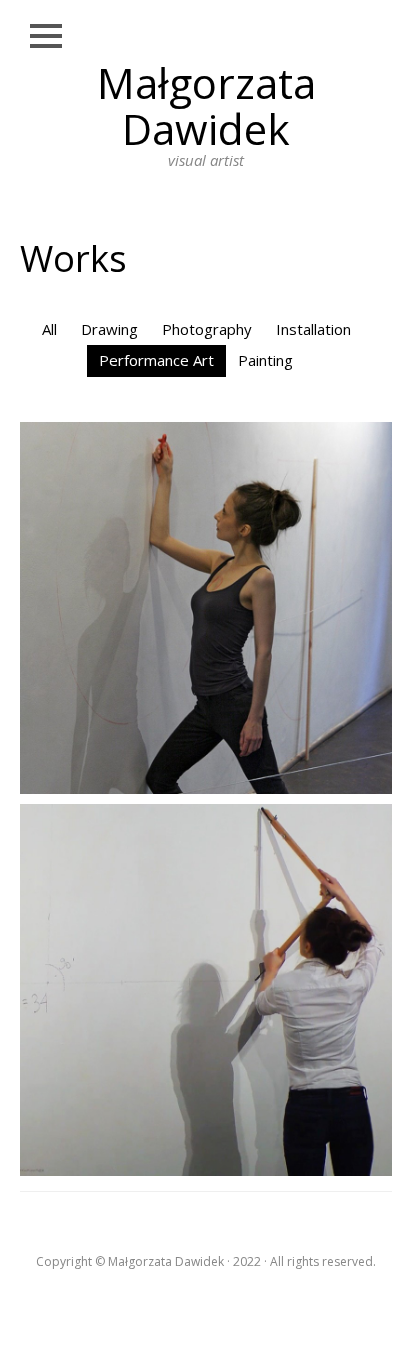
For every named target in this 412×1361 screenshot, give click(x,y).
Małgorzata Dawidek (206, 105)
